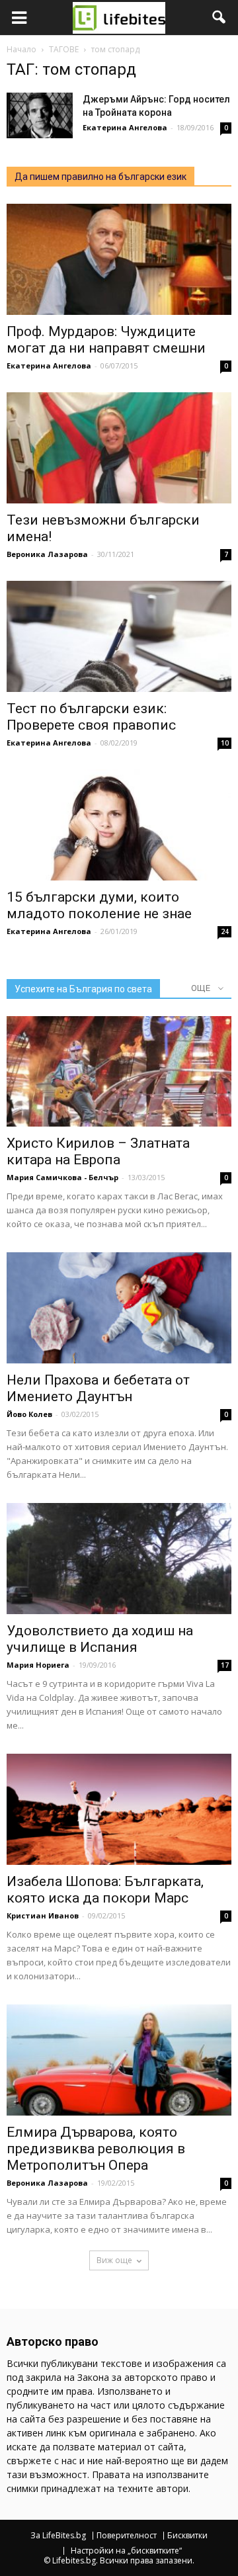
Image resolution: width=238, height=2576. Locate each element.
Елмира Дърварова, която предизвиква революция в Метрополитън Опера (96, 2149)
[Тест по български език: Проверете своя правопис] (119, 636)
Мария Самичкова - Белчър (62, 1177)
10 (225, 743)
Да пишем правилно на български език (100, 177)
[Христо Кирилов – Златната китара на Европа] (119, 1072)
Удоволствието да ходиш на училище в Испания (100, 1639)
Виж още (114, 2260)
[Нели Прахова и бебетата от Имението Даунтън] (119, 1308)
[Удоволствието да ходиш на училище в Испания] (119, 1559)
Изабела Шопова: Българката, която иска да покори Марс (105, 1890)
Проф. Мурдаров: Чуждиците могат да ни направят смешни (106, 340)
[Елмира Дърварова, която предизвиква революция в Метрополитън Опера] (119, 2060)
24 (225, 931)
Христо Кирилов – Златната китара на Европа (98, 1151)
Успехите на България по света (83, 989)
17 (225, 1665)
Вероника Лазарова (47, 554)
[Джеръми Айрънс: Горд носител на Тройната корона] (40, 115)
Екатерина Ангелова (125, 127)
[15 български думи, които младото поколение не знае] (119, 825)
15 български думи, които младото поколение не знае (99, 905)
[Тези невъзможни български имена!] (119, 448)
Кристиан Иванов (43, 1915)
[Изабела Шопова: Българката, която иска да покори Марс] (119, 1809)
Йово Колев (29, 1414)
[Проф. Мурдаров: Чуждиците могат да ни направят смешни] (119, 259)
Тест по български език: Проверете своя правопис (91, 717)
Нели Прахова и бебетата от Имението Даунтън (98, 1388)
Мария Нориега (38, 1665)
